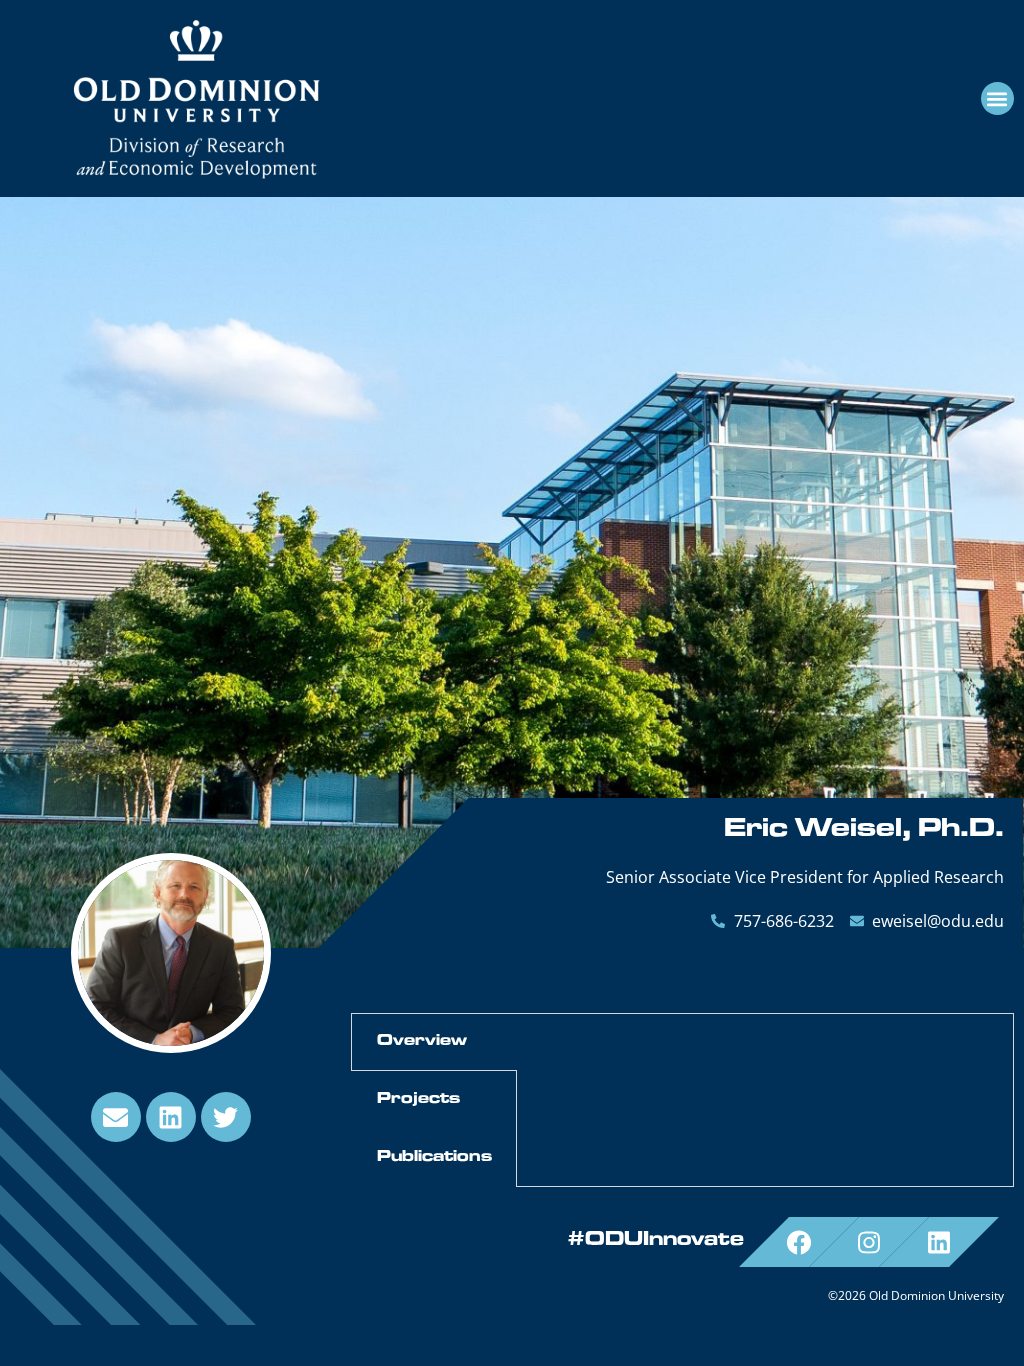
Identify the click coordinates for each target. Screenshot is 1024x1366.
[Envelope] (116, 1117)
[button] (997, 98)
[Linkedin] (171, 1117)
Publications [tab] (434, 1158)
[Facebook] (799, 1242)
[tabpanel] (765, 1034)
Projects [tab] (418, 1100)
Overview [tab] (422, 1042)
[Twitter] (226, 1117)
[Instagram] (869, 1242)
